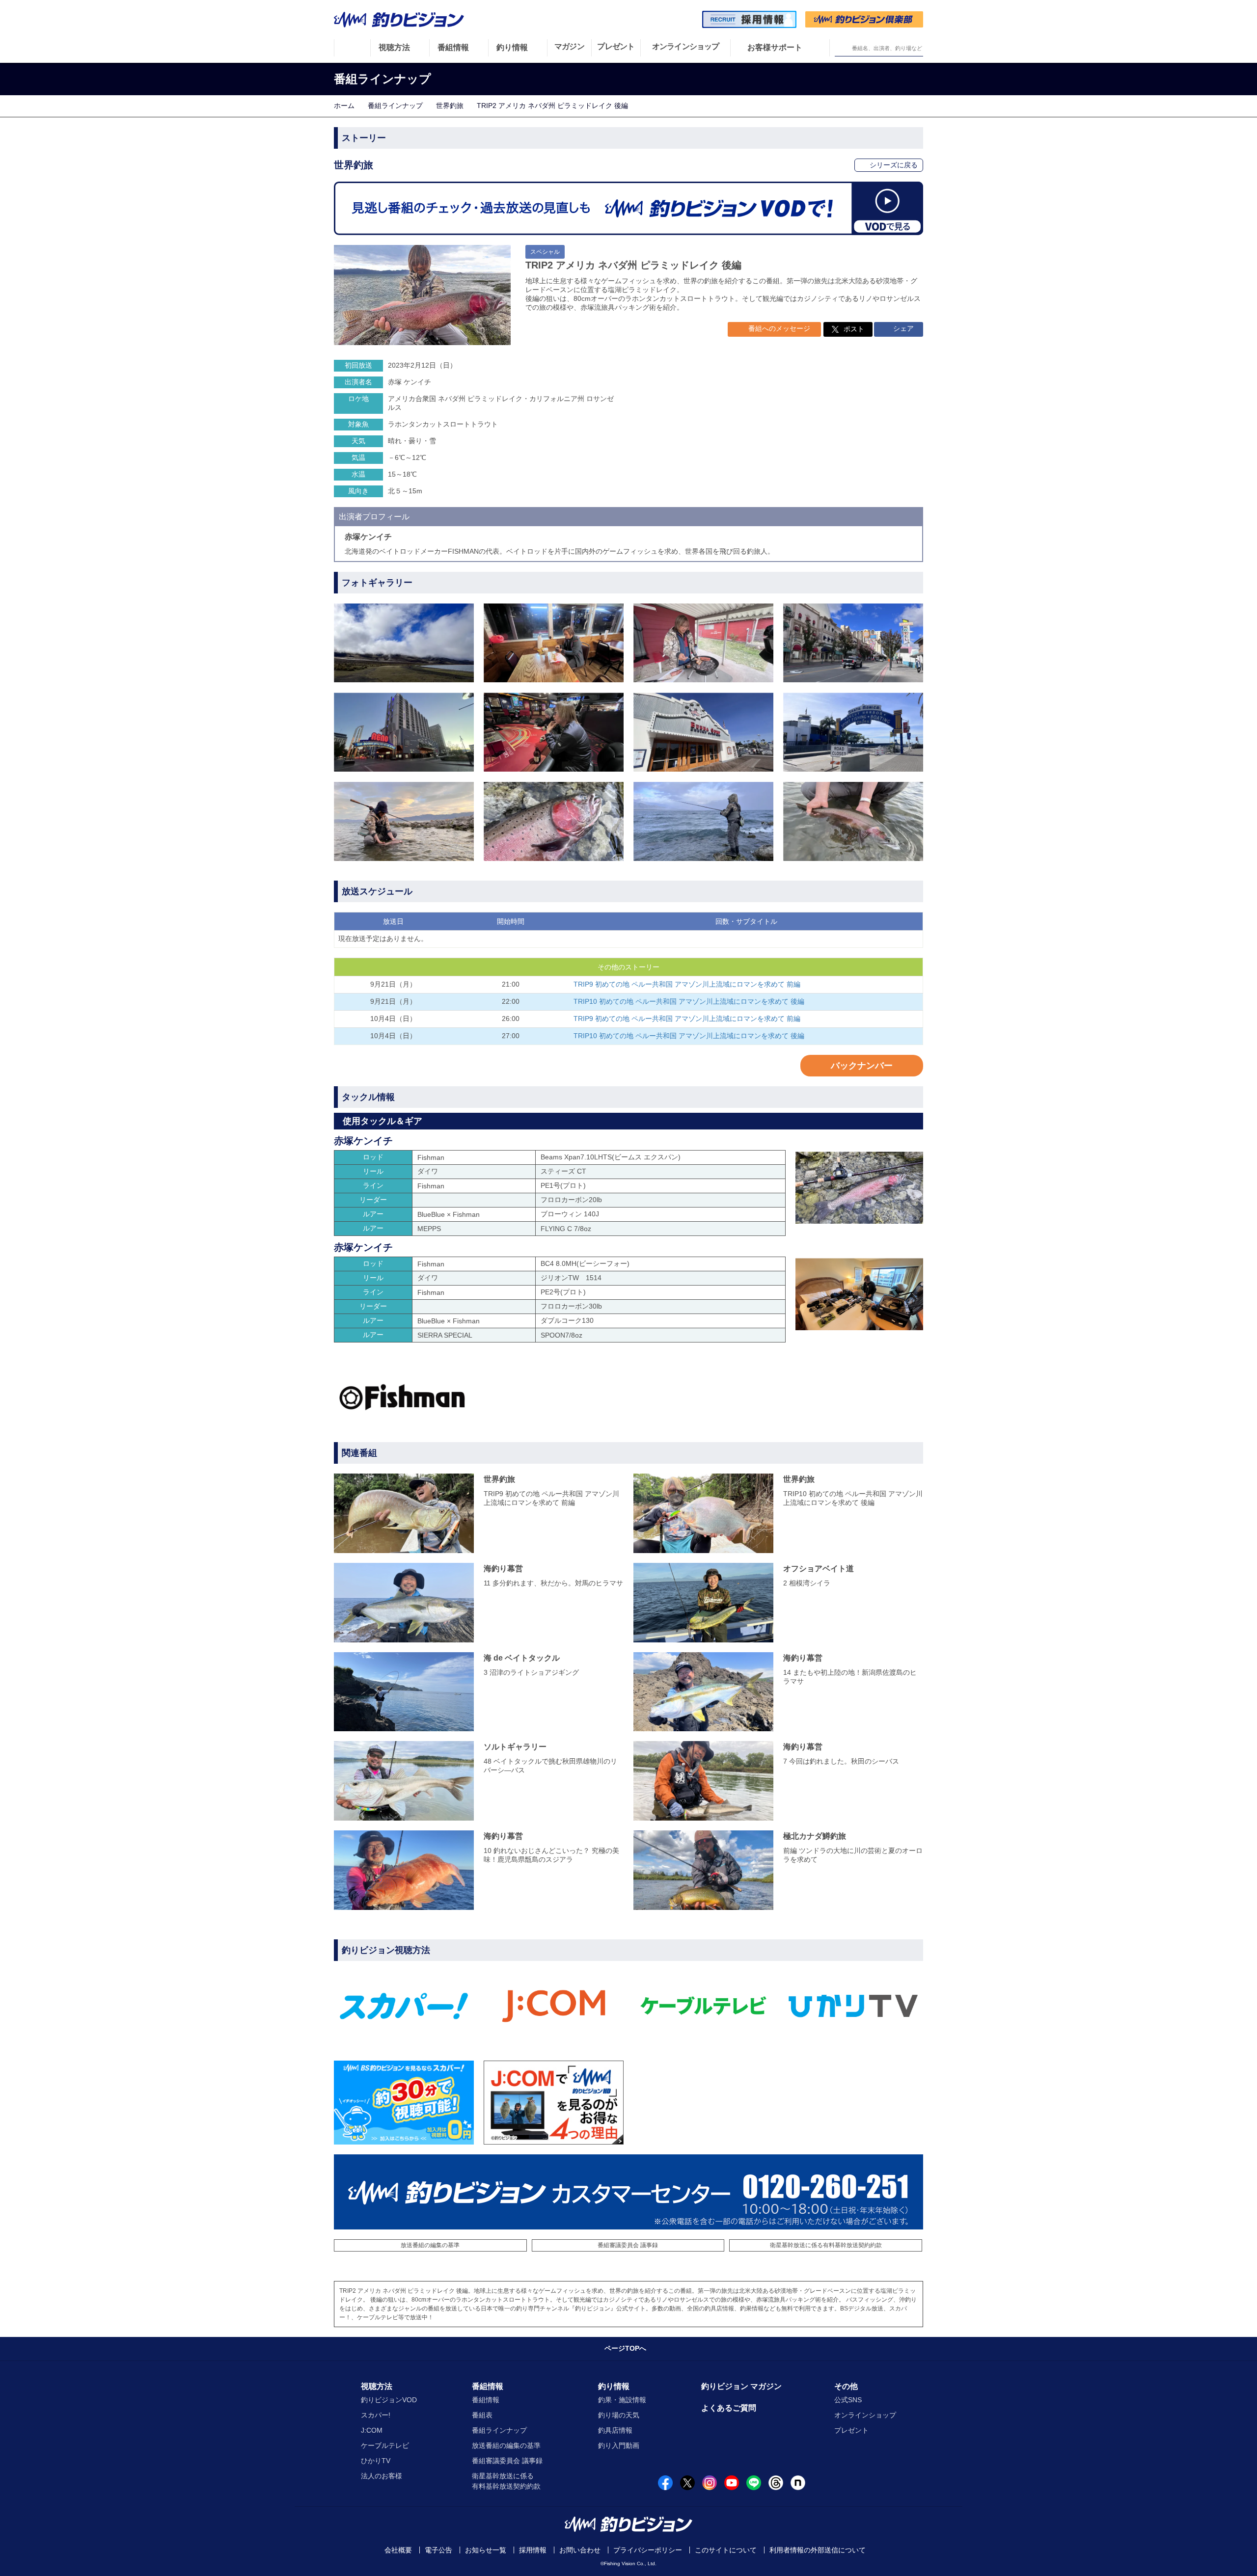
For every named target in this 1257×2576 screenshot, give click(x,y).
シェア (902, 328)
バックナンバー (862, 1066)
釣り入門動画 (619, 2445)
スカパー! (376, 2415)
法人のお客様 (382, 2476)
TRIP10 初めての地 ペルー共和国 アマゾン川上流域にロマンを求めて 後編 (689, 1001)
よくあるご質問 (729, 2408)
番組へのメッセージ (778, 328)
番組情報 (488, 2386)
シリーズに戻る (893, 165)
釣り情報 (614, 2386)
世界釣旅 (450, 106)
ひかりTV (376, 2461)
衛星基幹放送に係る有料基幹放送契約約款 (826, 2245)
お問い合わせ (580, 2550)
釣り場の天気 (619, 2415)
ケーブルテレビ (385, 2445)
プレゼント (851, 2430)
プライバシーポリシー (648, 2550)
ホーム (344, 106)
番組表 (482, 2415)
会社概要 (398, 2550)
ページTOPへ (625, 2348)
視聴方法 (377, 2386)
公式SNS (848, 2400)
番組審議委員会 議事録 (628, 2245)
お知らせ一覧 (486, 2550)
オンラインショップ (865, 2415)
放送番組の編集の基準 (430, 2245)
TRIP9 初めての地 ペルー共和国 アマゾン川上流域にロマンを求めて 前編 (687, 984)
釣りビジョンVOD (389, 2400)
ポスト (854, 329)
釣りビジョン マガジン (741, 2386)
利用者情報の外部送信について (818, 2550)
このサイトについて (726, 2550)
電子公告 (438, 2550)
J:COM (372, 2430)
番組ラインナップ (395, 106)
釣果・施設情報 (622, 2400)
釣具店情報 (615, 2430)
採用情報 (533, 2550)
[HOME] (352, 48)
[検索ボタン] (843, 48)
